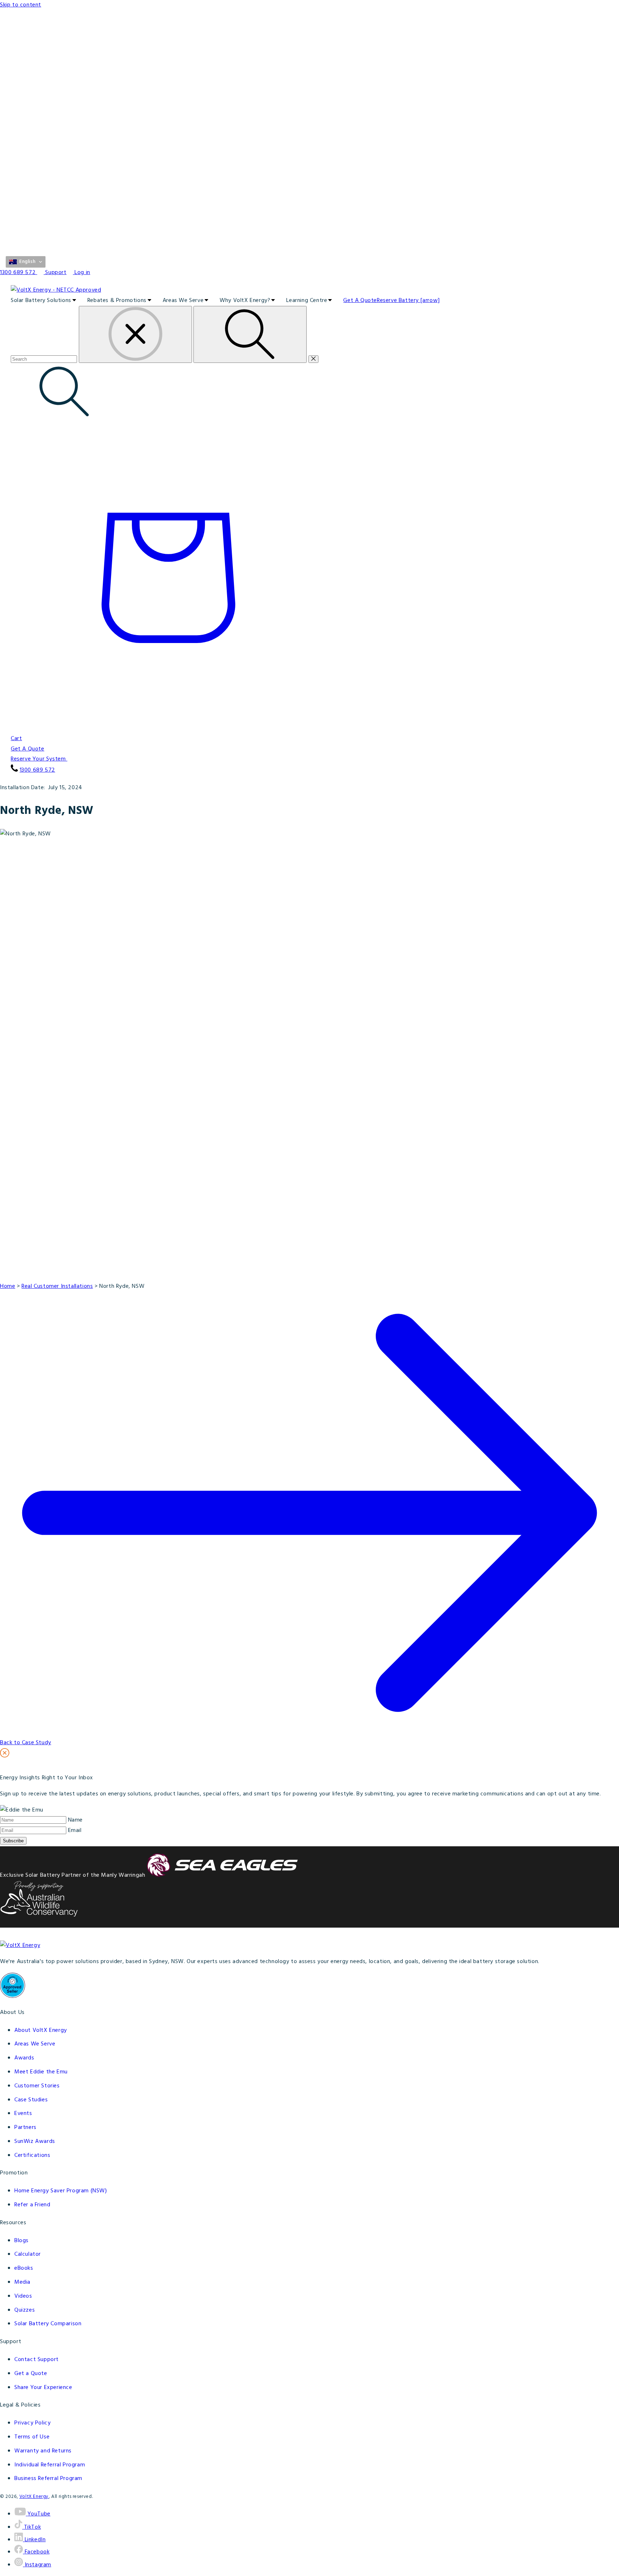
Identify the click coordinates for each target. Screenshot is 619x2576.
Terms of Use (32, 2437)
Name (75, 1820)
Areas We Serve (35, 2044)
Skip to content (21, 5)
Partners (25, 2128)
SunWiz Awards (35, 2141)
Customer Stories (37, 2086)
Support (56, 273)
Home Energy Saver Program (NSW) (61, 2191)
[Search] (250, 334)
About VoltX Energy (41, 2030)
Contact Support (37, 2360)
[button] (26, 262)
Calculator (28, 2254)
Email (75, 1831)
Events (23, 2114)
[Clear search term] (135, 334)
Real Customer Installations (57, 1286)
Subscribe (13, 1841)
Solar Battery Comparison (48, 2324)
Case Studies (31, 2100)
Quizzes (25, 2310)
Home (8, 1286)
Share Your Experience (43, 2388)
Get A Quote (28, 749)
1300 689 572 (37, 770)
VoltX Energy (34, 2497)
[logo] (309, 290)
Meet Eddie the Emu (41, 2072)
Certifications (32, 2155)
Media (22, 2282)
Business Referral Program (48, 2479)
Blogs (21, 2241)
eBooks (24, 2268)
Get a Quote (31, 2374)
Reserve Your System (39, 759)
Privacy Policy (32, 2423)
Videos (23, 2296)
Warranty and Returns (43, 2451)
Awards (24, 2058)
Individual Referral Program (50, 2465)
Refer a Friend (32, 2205)
